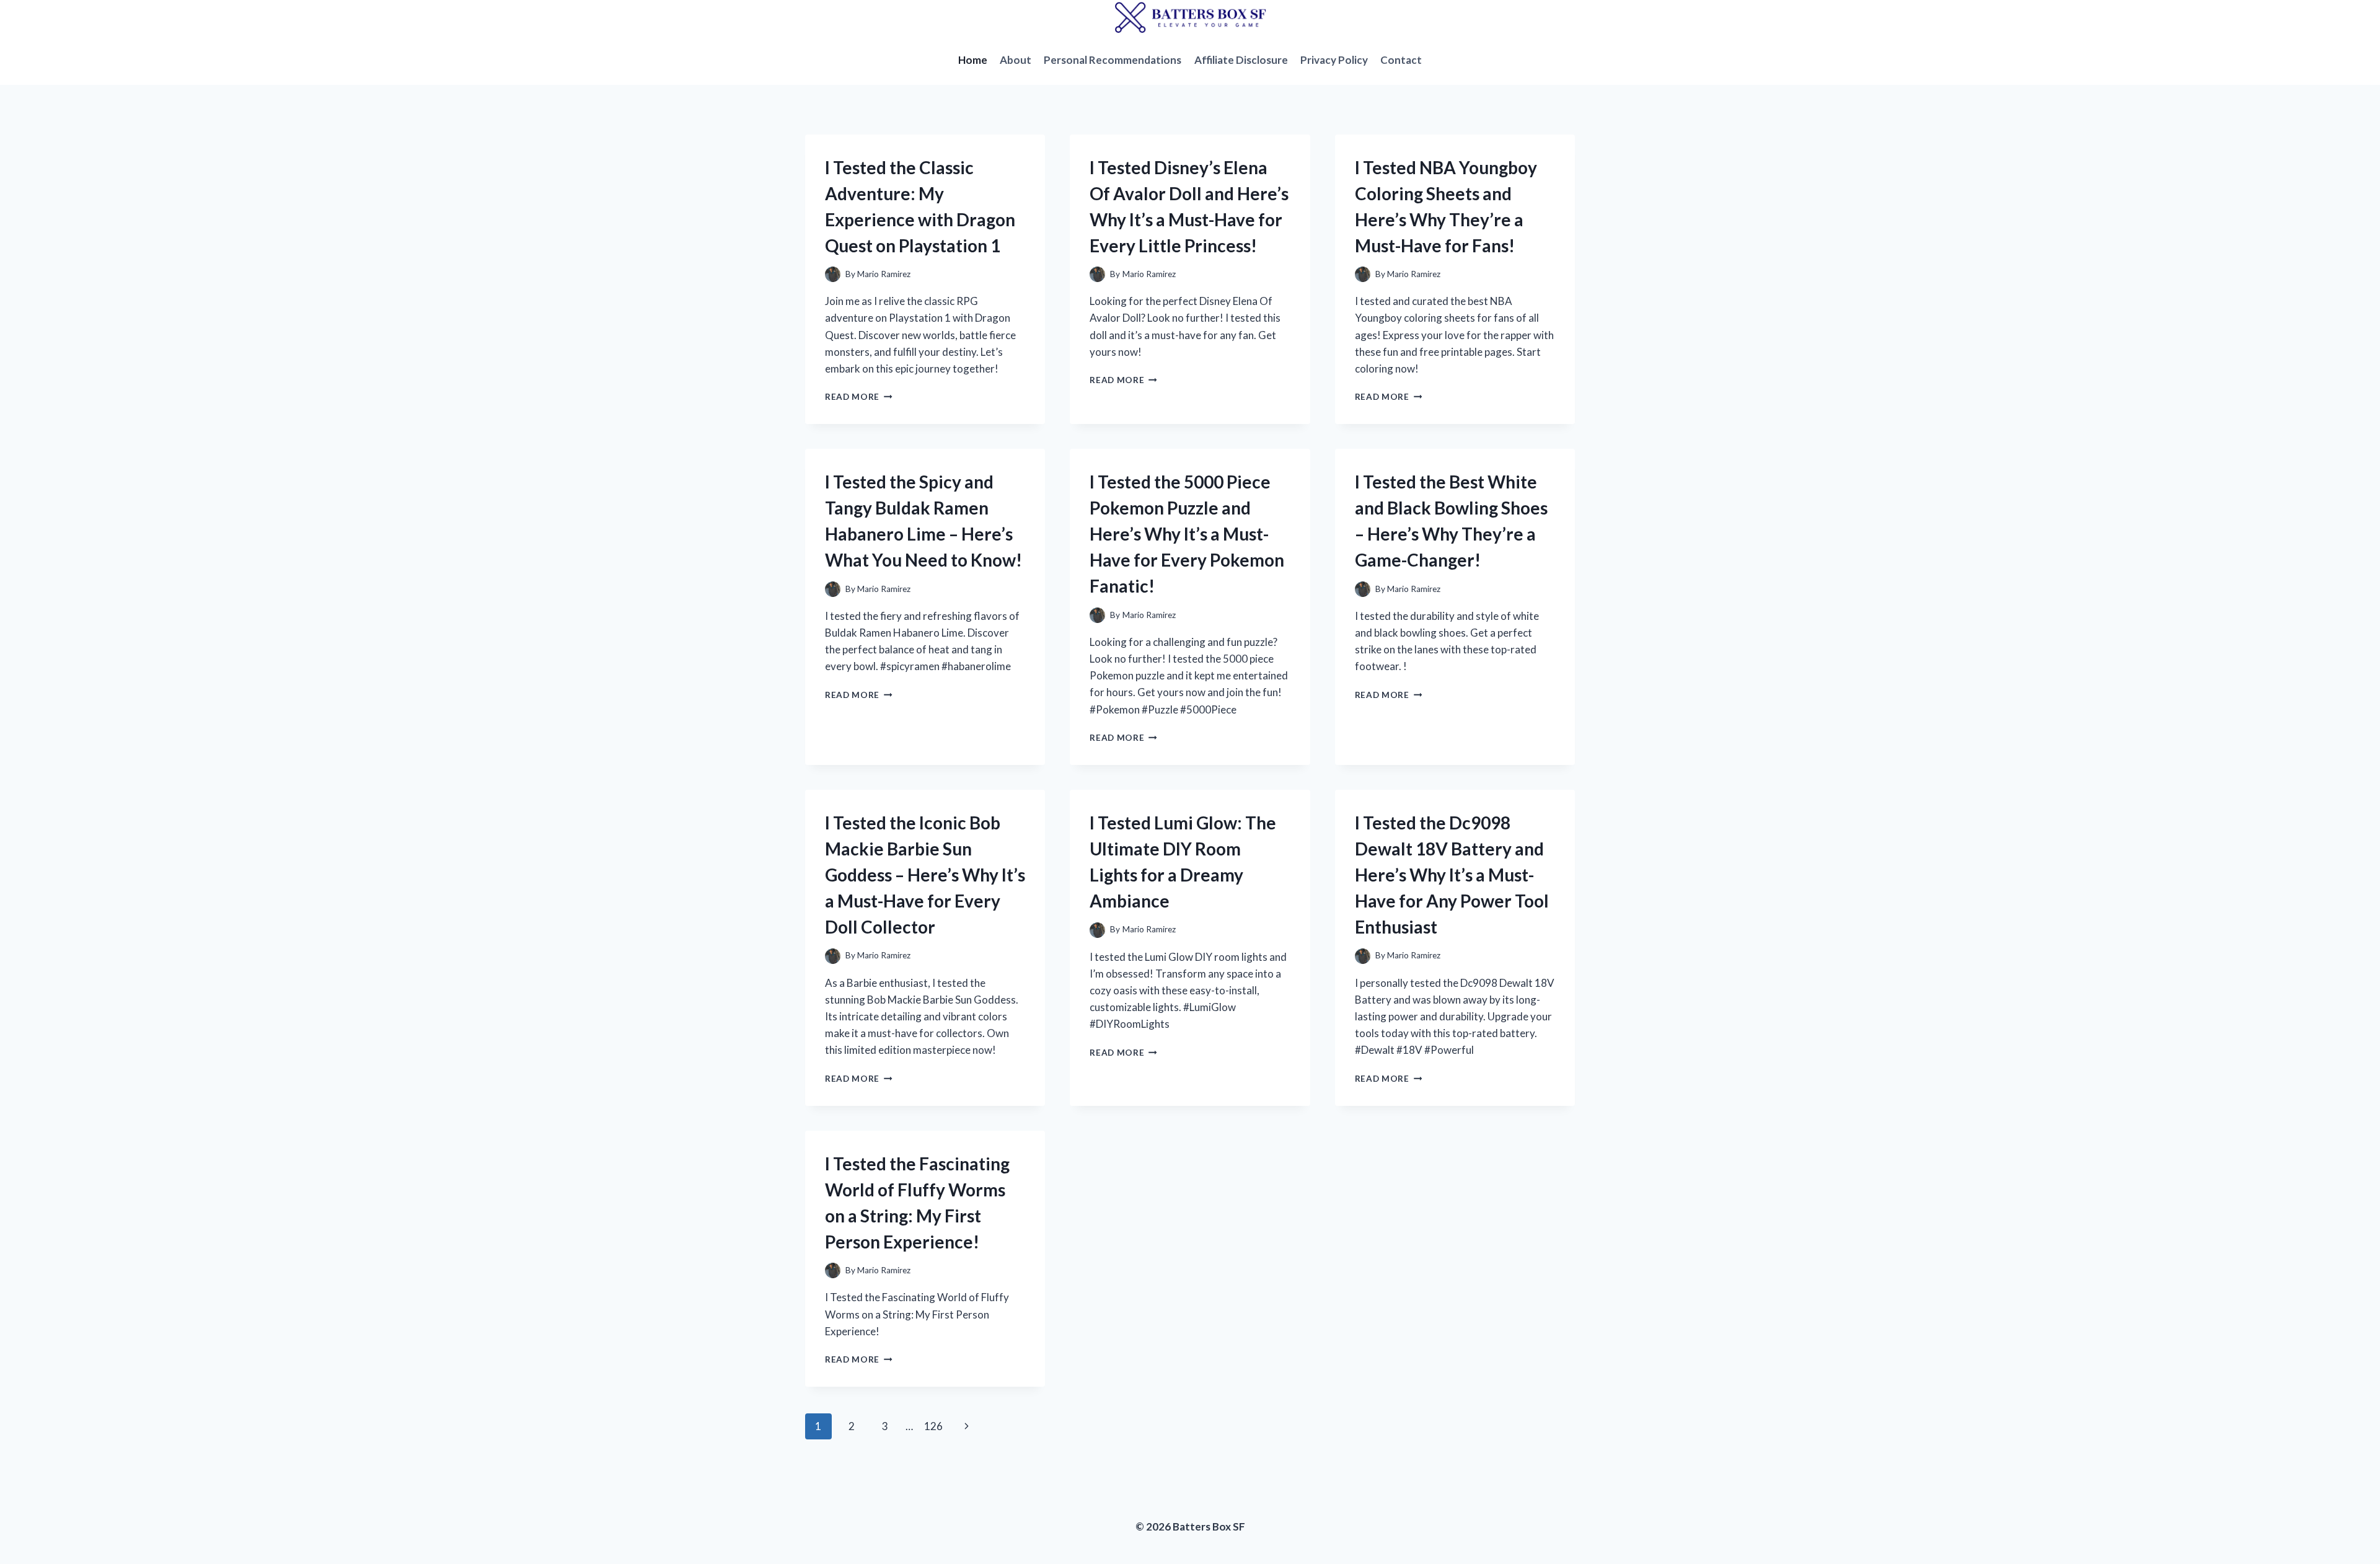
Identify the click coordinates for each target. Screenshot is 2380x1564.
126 (933, 1426)
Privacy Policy (1334, 60)
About (1016, 60)
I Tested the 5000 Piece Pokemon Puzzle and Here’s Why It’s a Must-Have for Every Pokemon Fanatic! (1187, 534)
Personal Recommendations (1113, 60)
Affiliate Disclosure (1241, 60)
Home (973, 60)
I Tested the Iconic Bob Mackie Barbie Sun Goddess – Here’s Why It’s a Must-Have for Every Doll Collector (925, 875)
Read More (859, 397)
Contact (1401, 60)
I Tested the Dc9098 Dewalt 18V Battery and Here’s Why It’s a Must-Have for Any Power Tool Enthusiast (1452, 875)
